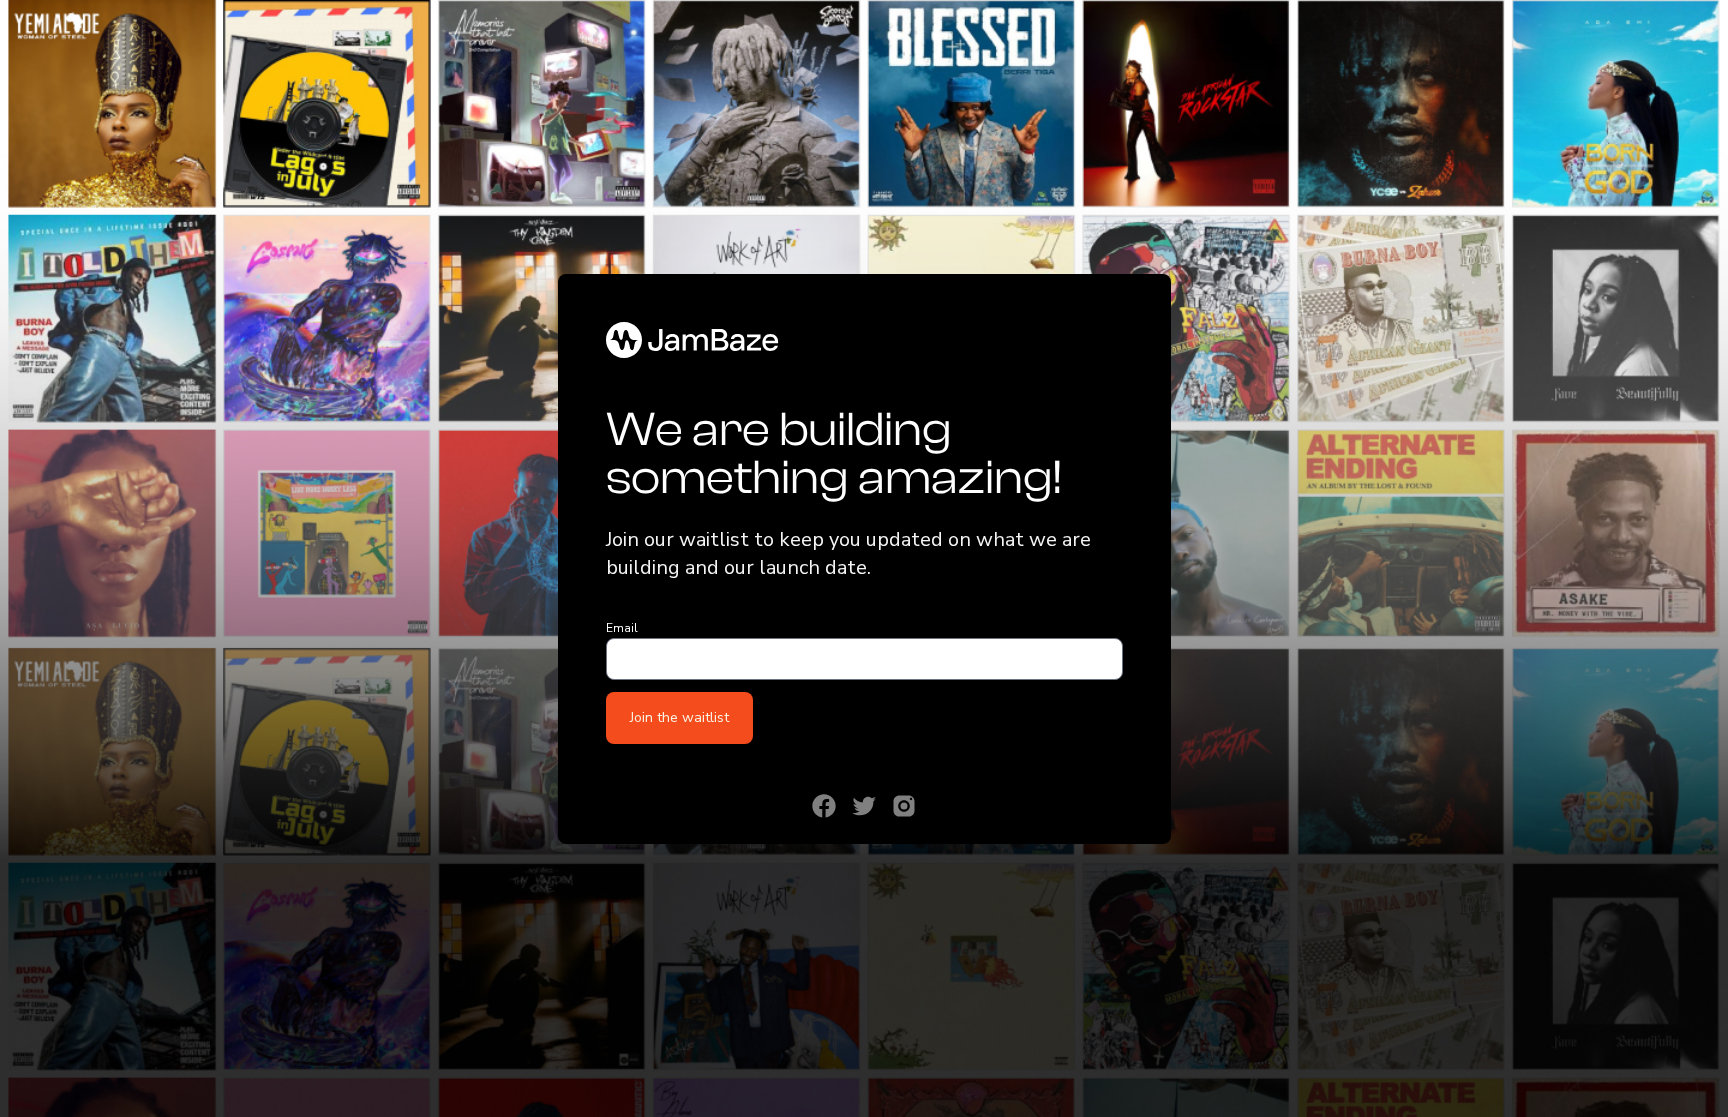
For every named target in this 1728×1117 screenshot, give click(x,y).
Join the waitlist (679, 717)
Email (622, 628)
